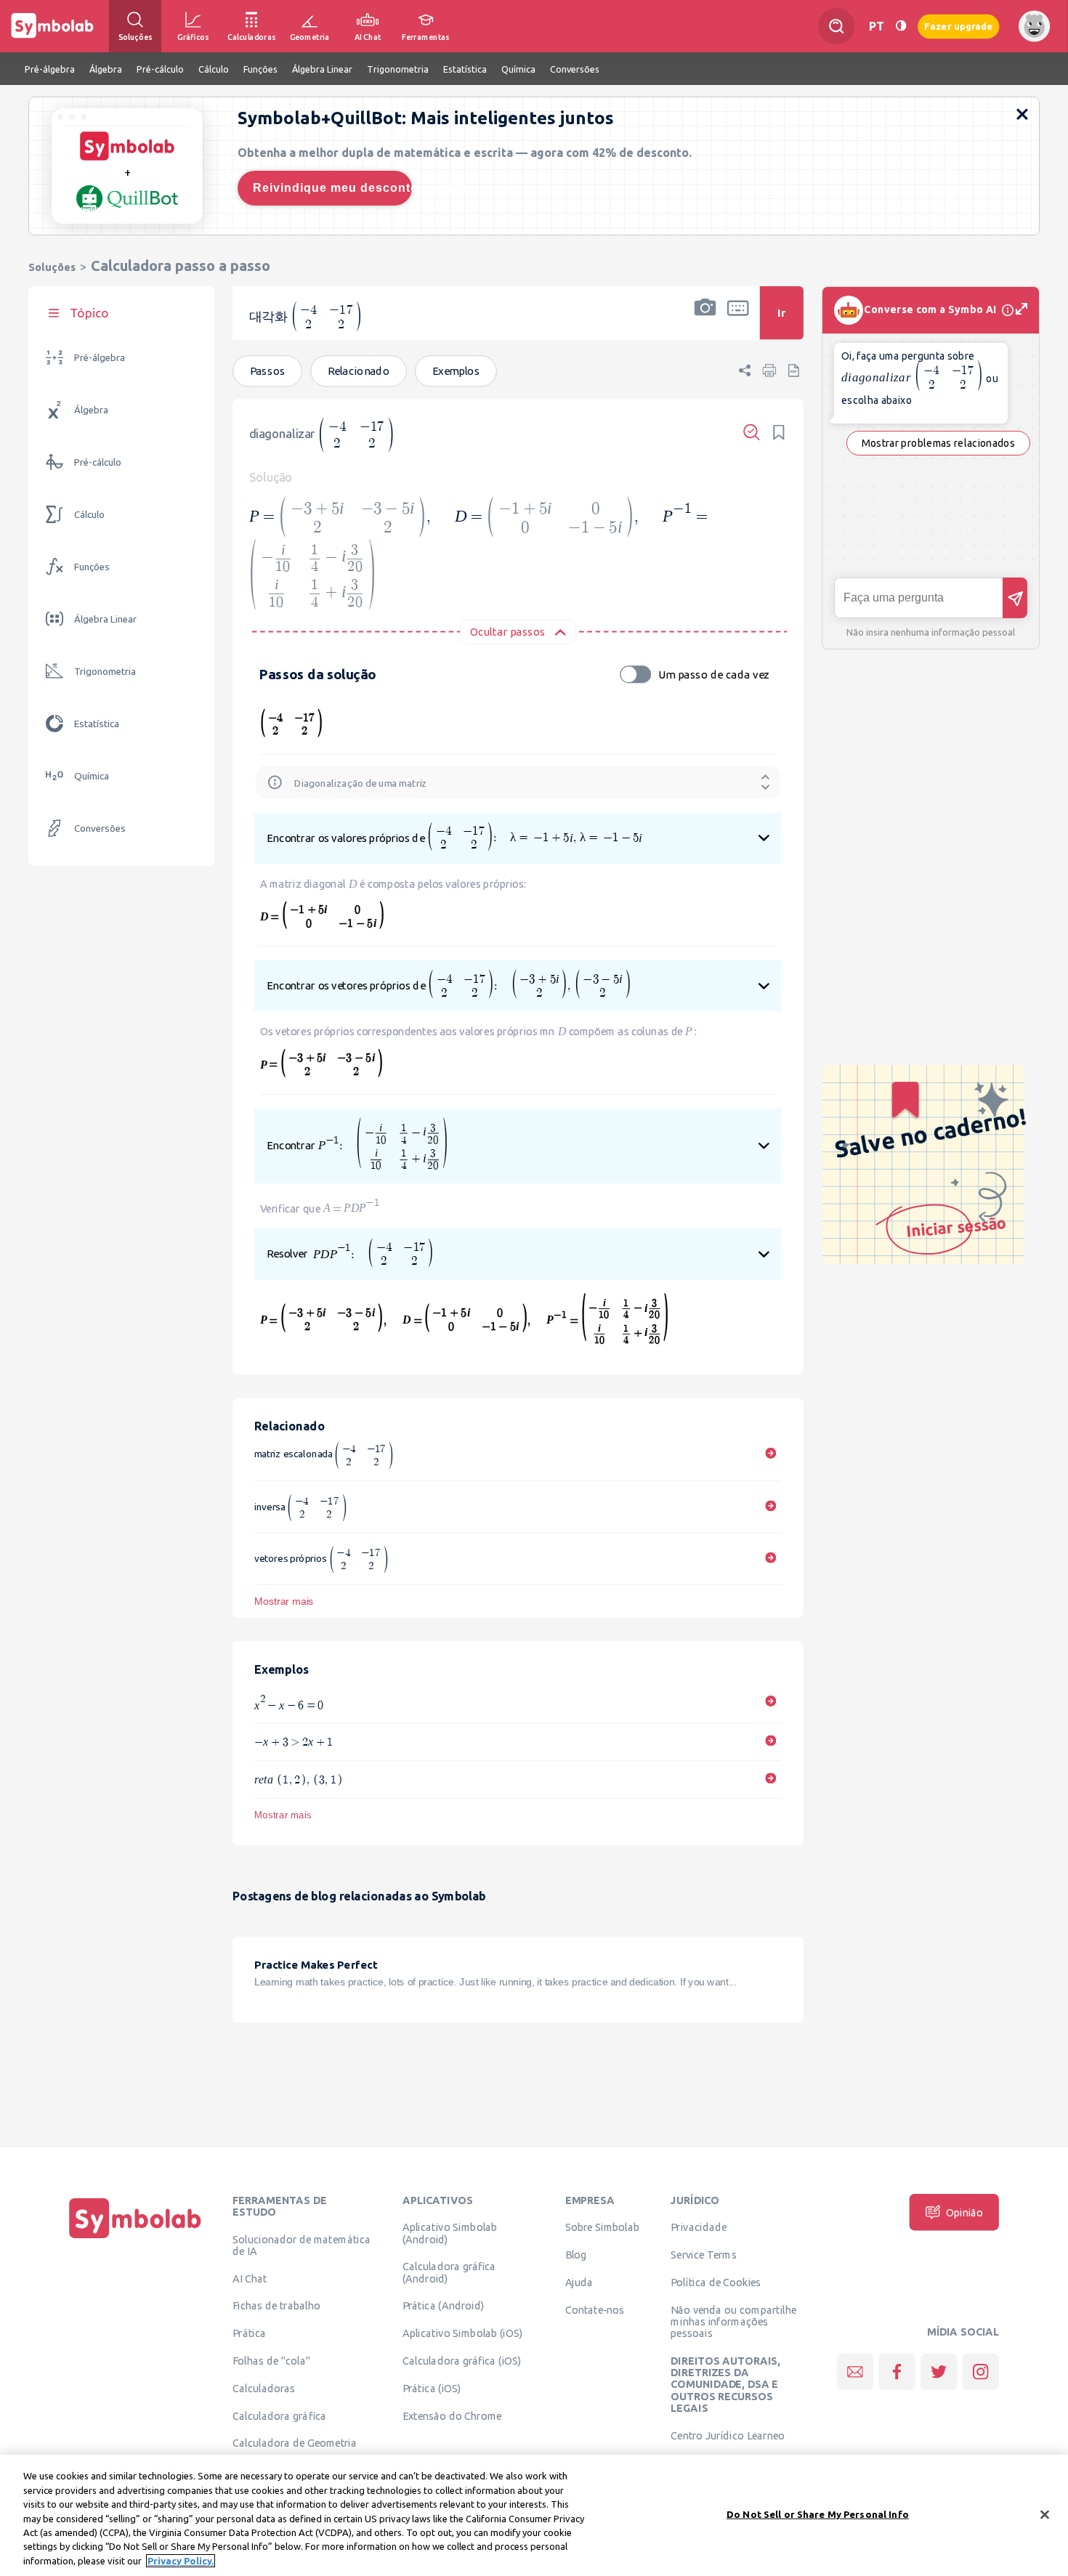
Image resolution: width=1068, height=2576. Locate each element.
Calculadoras (264, 2389)
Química (92, 776)
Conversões (100, 829)
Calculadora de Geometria (295, 2443)
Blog (576, 2255)
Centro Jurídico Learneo (728, 2435)
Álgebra (91, 410)
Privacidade (699, 2227)
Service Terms (704, 2255)
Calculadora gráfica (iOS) (462, 2361)
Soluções (52, 267)
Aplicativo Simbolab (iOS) (463, 2333)
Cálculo (89, 515)
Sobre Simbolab (603, 2227)
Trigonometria (105, 672)
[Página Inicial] (135, 2238)
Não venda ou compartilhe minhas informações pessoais (733, 2322)
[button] (705, 322)
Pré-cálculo (98, 462)
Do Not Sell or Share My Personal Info (818, 2514)
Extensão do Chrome (452, 2415)
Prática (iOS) (432, 2389)
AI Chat (250, 2278)
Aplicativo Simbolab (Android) (450, 2233)
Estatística (97, 724)
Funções (92, 567)
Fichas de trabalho (276, 2306)
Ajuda (579, 2283)
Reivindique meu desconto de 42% (332, 188)
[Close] (1045, 2514)
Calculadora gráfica (279, 2415)
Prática (249, 2333)
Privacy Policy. (181, 2561)
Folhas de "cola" (271, 2361)
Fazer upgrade (959, 26)
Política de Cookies (716, 2283)
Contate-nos (595, 2310)
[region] (534, 2515)
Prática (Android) (444, 2306)
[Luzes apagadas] (901, 26)
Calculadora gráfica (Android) (449, 2272)
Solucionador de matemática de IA (302, 2245)
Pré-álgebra (100, 358)
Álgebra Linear (105, 619)
